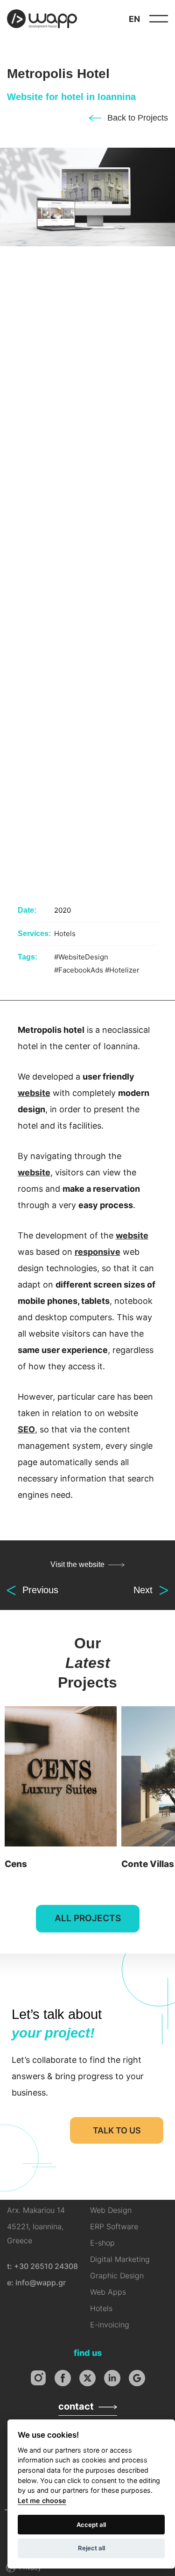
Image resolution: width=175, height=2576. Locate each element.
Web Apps (108, 2292)
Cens (61, 1790)
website (34, 1093)
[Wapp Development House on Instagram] (38, 2378)
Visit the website (77, 1564)
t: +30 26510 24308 (42, 2266)
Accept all (91, 2525)
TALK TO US (117, 2130)
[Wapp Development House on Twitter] (87, 2378)
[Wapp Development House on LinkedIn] (112, 2378)
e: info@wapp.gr (36, 2283)
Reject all (91, 2548)
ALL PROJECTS (88, 1918)
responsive (98, 1252)
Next (143, 1590)
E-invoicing (110, 2325)
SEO (26, 1429)
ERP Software (114, 2226)
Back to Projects (138, 118)
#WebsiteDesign (81, 957)
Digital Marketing (120, 2259)
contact (76, 2406)
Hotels (65, 934)
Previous (40, 1590)
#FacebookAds (79, 970)
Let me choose (42, 2501)
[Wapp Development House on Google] (137, 2378)
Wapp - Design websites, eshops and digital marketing (42, 19)
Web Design (111, 2210)
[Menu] (159, 19)
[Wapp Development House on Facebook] (63, 2378)
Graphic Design (117, 2275)
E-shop (102, 2243)
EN (134, 19)
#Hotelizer (122, 970)
